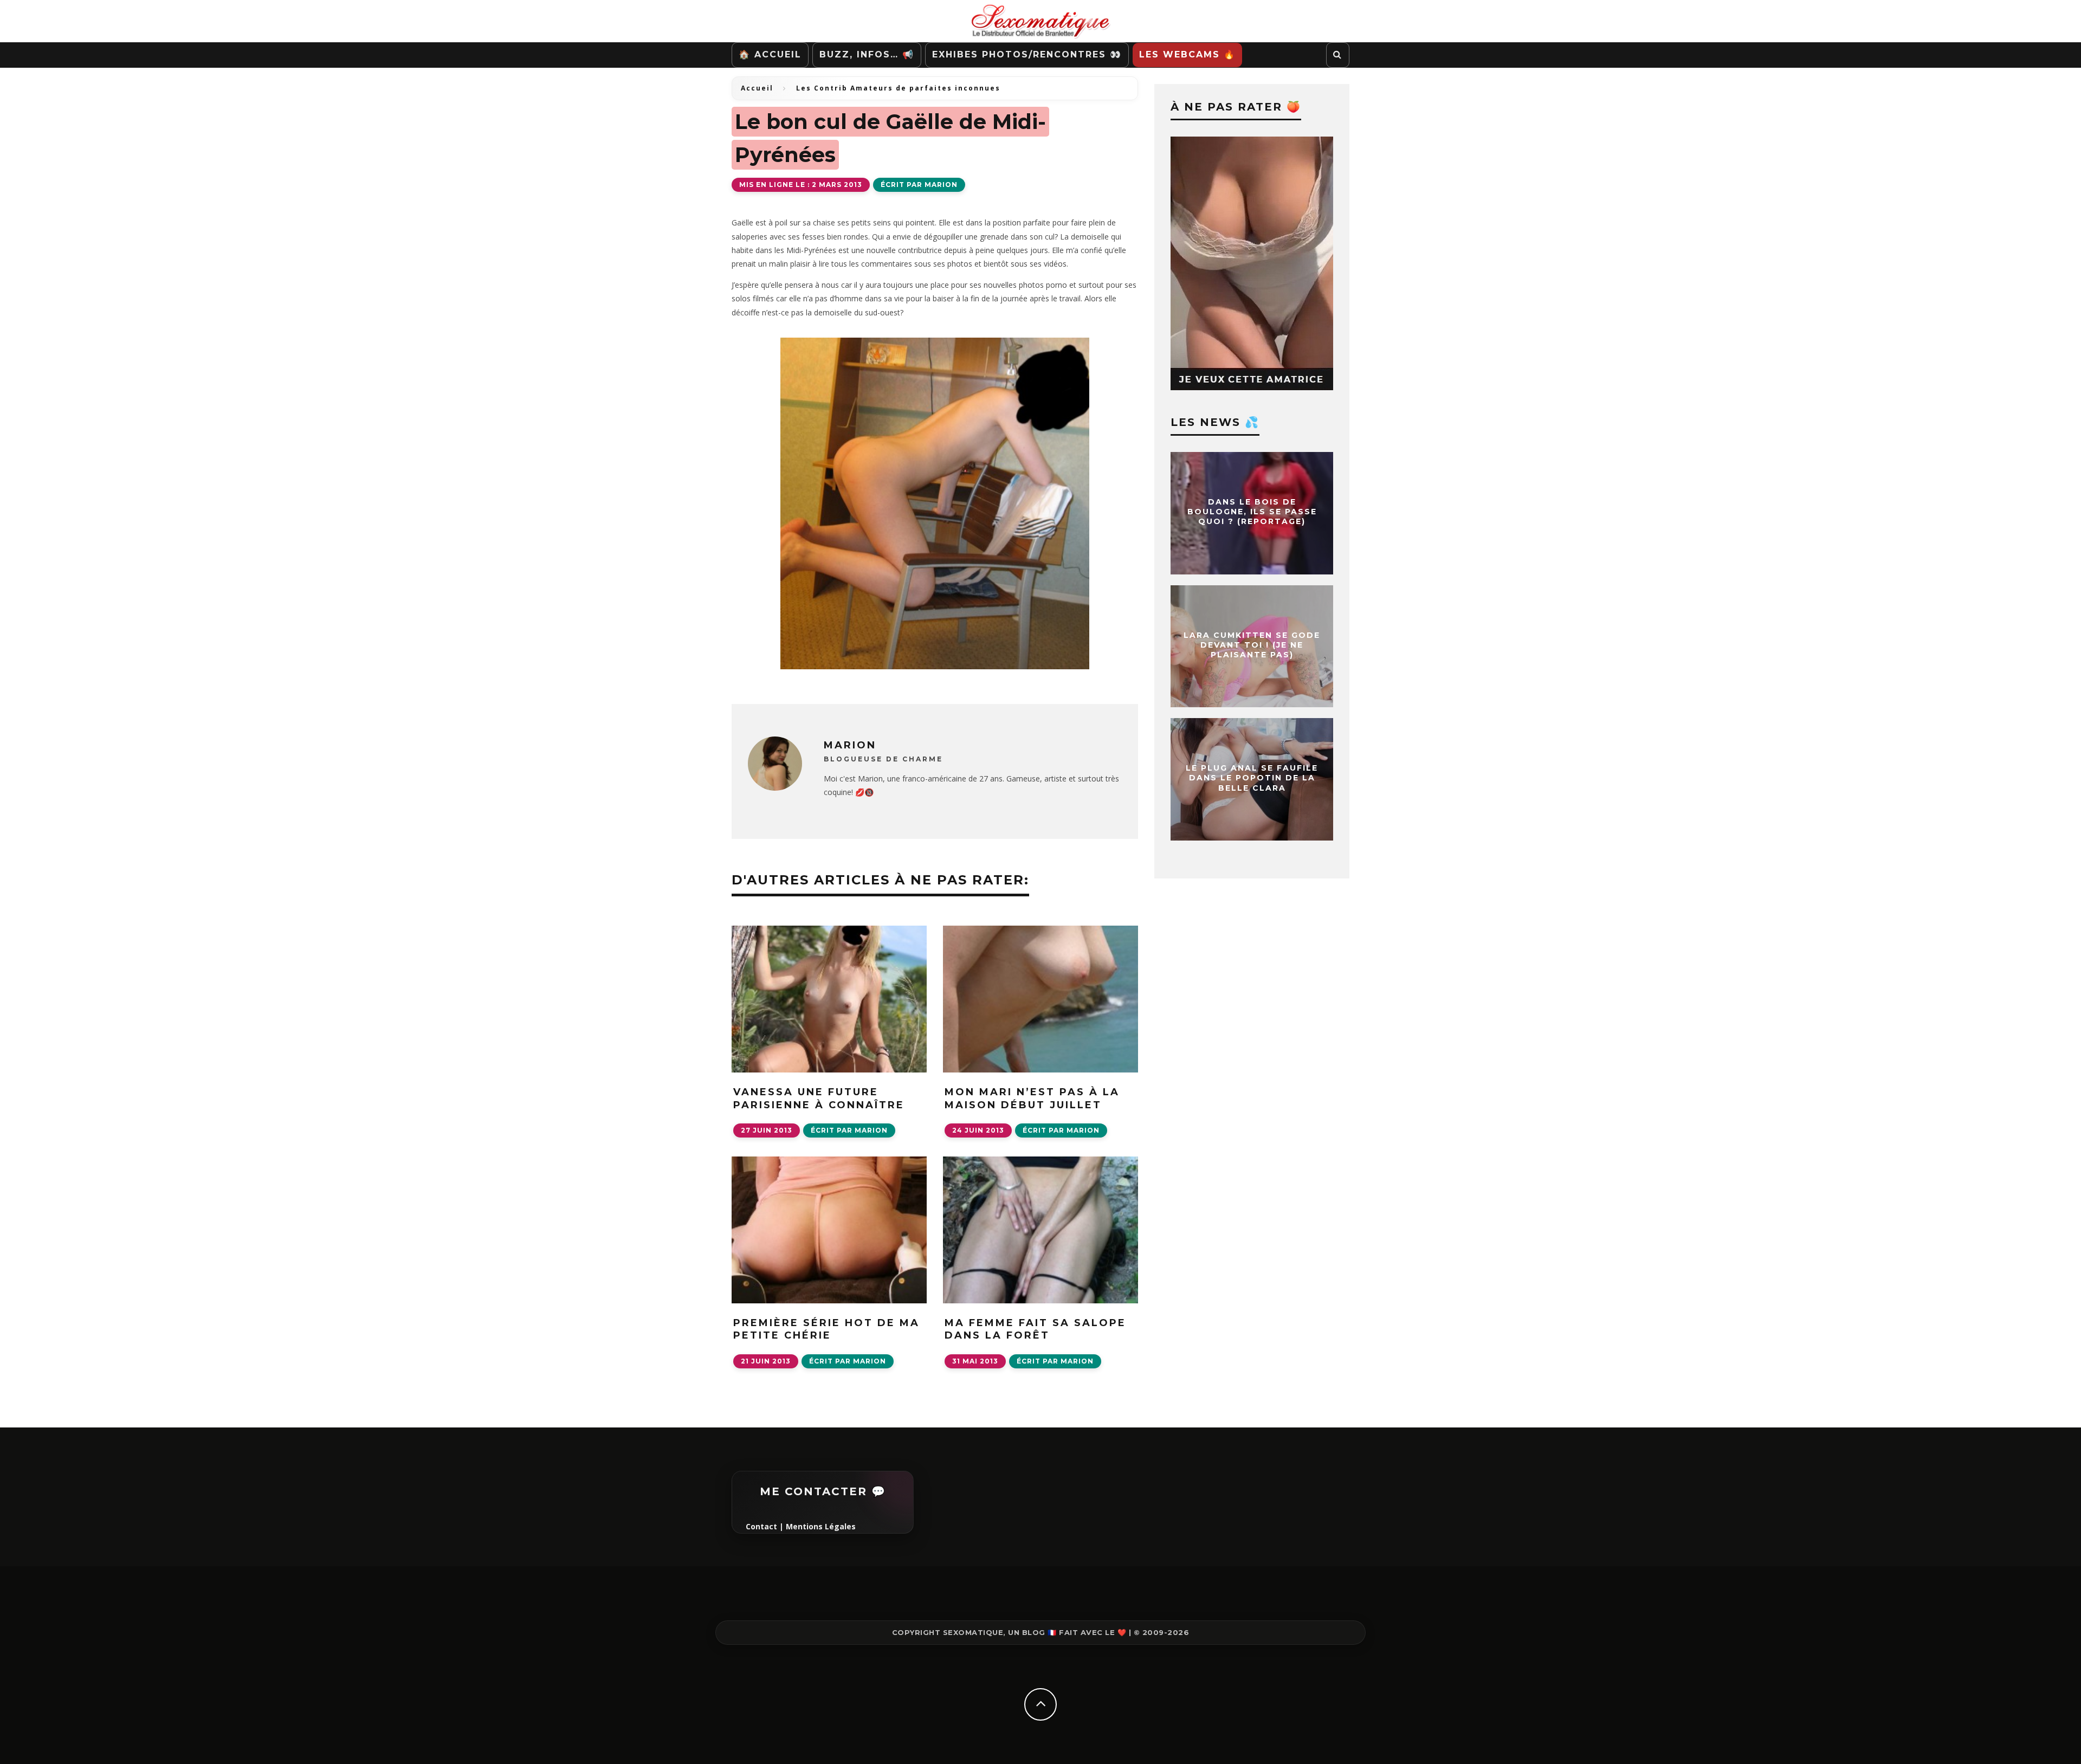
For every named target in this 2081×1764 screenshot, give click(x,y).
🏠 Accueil (770, 54)
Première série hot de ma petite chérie (826, 1329)
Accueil (757, 88)
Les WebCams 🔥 (1187, 54)
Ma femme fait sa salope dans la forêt (1035, 1329)
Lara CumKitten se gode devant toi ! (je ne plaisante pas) (1252, 645)
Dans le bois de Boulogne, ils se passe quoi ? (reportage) (1252, 512)
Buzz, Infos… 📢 (867, 54)
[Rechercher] (1338, 55)
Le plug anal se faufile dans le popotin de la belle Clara (1252, 778)
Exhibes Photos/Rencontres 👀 (1027, 54)
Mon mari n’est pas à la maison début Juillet (1032, 1098)
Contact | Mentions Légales (801, 1526)
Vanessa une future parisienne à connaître (819, 1098)
